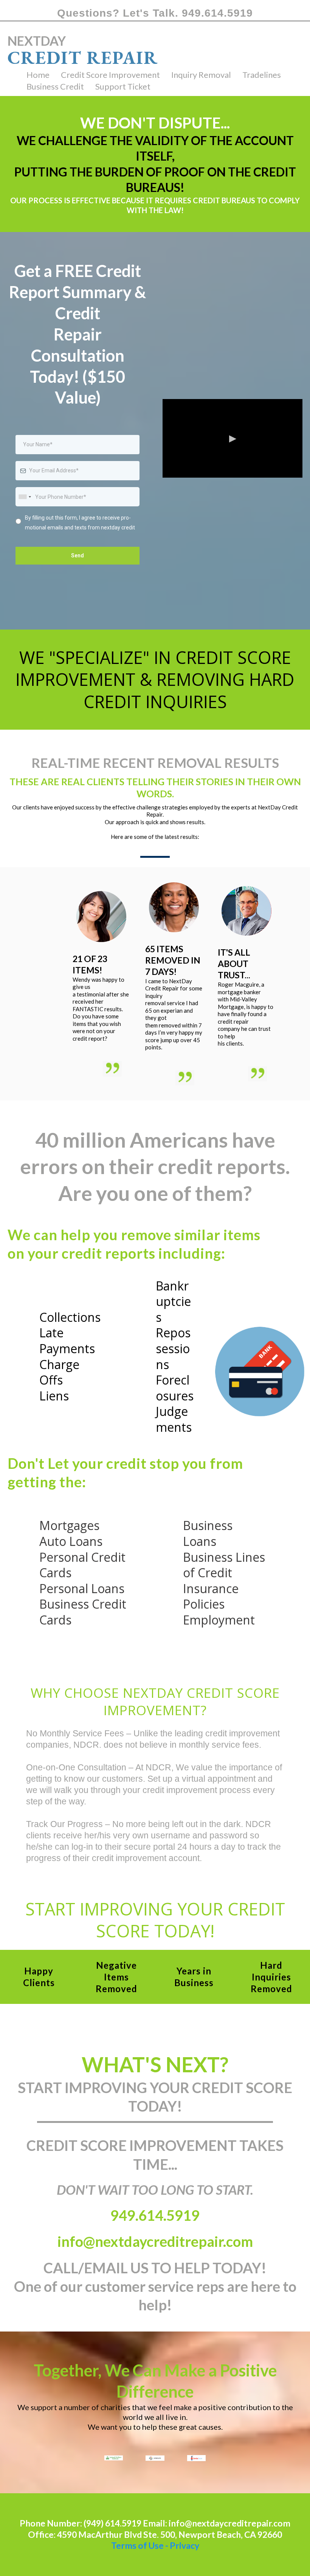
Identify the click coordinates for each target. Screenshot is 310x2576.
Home (38, 75)
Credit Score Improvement (110, 75)
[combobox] (25, 497)
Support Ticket (123, 86)
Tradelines (262, 75)
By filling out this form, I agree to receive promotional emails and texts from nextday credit (80, 522)
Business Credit (55, 86)
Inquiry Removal (201, 75)
